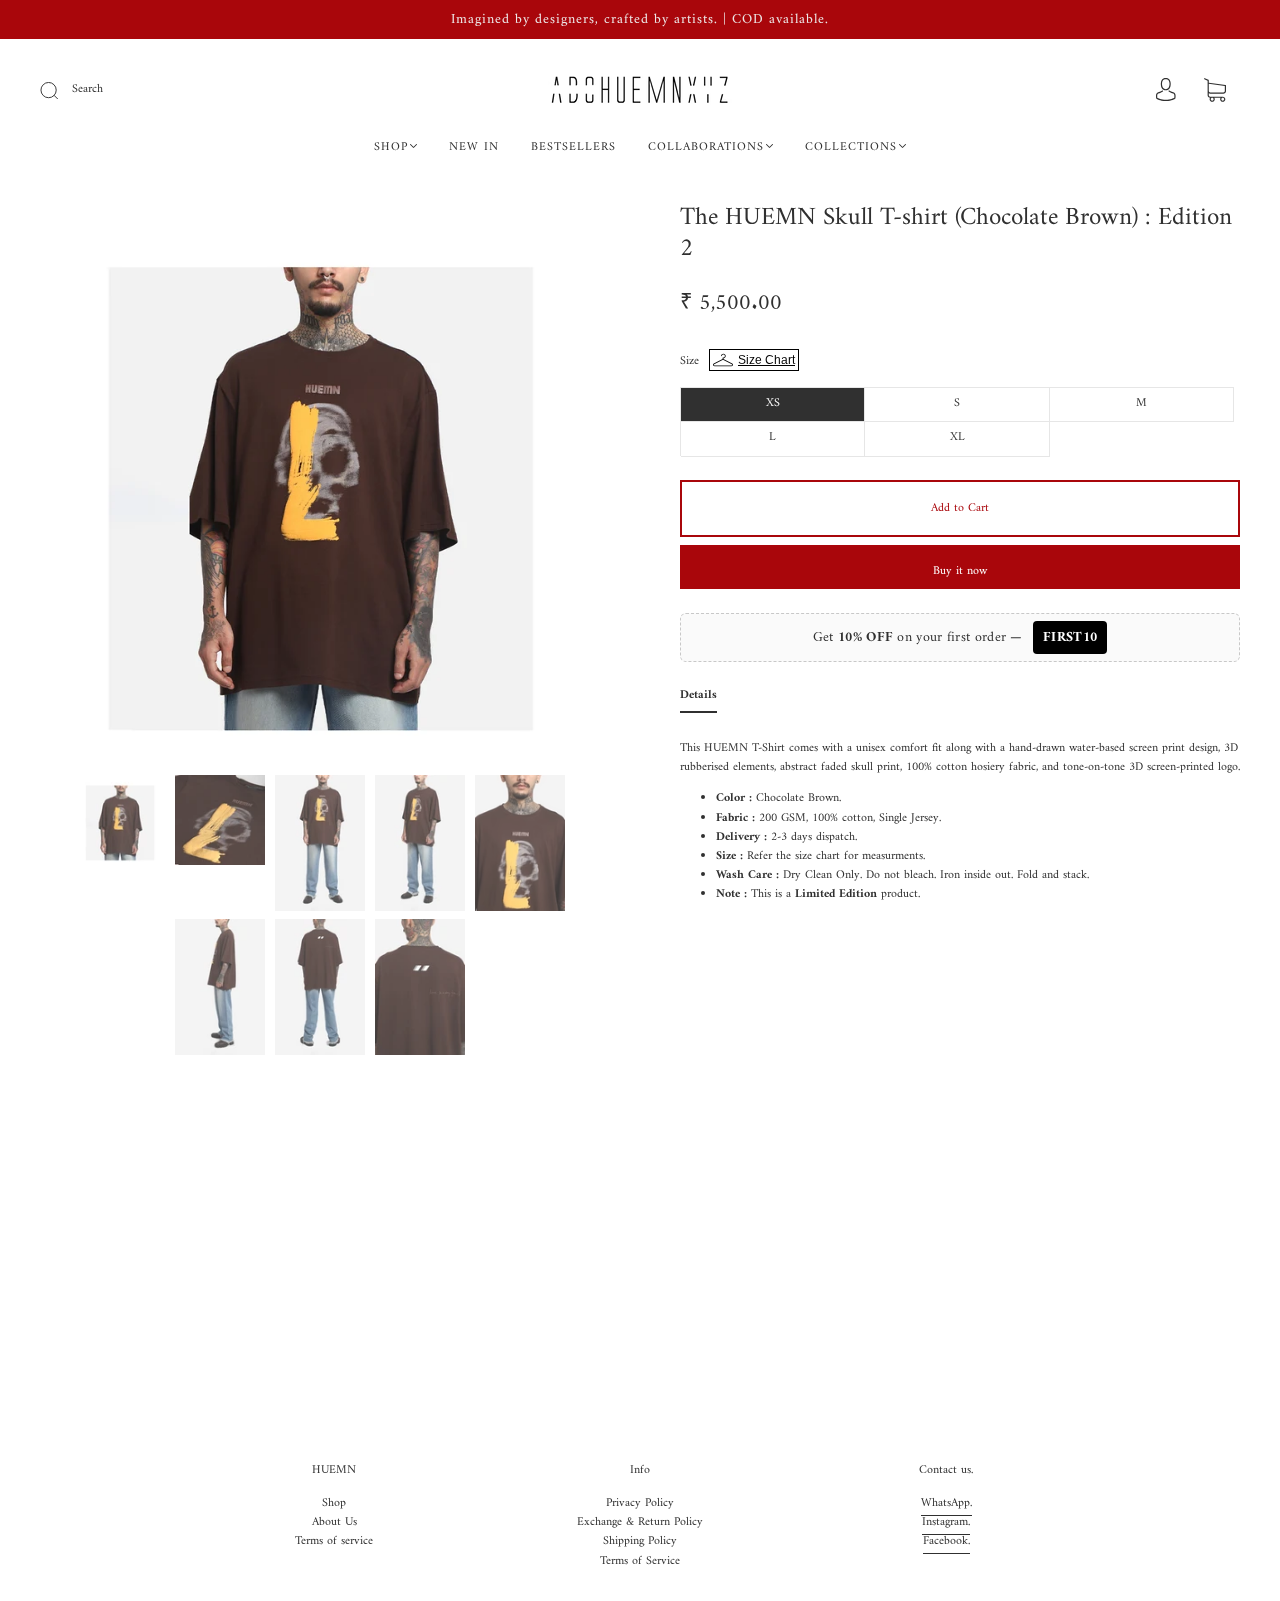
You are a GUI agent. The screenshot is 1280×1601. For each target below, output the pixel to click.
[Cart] (1215, 92)
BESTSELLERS (573, 147)
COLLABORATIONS (706, 147)
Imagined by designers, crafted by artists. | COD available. (640, 19)
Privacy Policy (640, 1503)
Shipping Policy (640, 1541)
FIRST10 (1070, 637)
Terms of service (334, 1541)
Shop (334, 1503)
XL (957, 437)
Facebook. (946, 1541)
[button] (97, 485)
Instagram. (946, 1522)
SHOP (391, 147)
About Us (334, 1522)
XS (773, 403)
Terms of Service (640, 1561)
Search (87, 89)
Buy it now (960, 571)
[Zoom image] (320, 485)
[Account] (1166, 91)
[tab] (698, 699)
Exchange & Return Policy (640, 1522)
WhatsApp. (946, 1503)
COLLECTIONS (851, 147)
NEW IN (474, 147)
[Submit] (62, 90)
